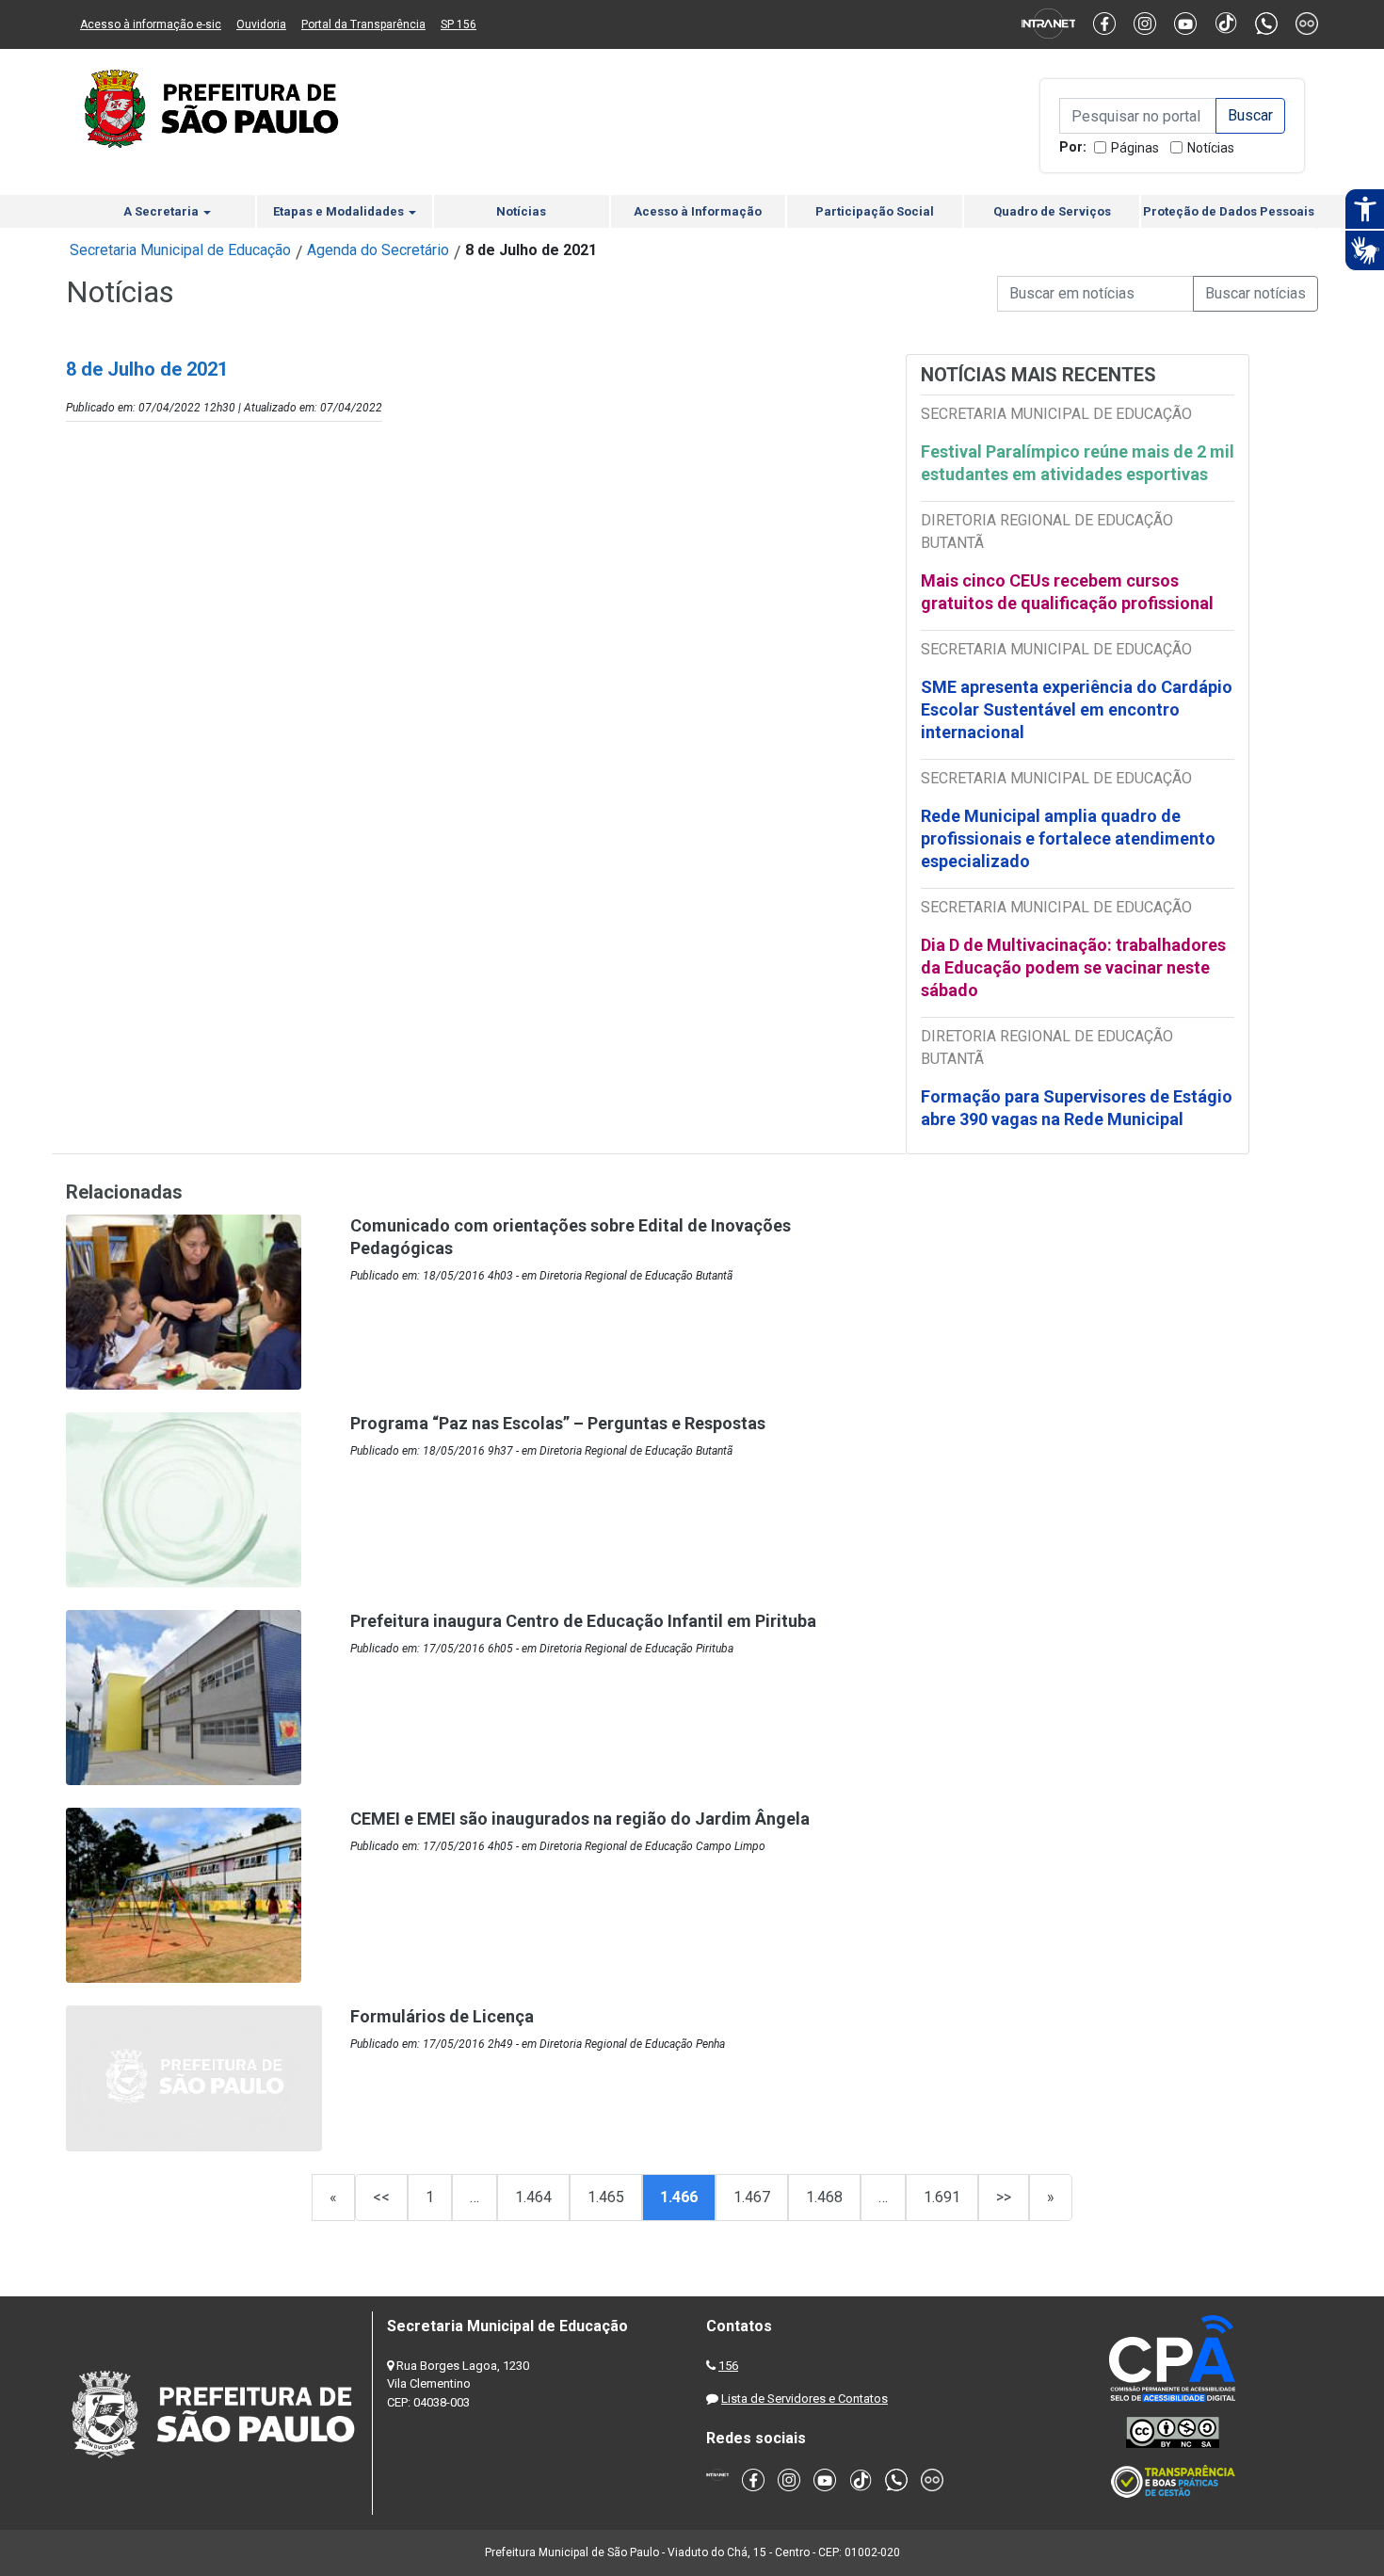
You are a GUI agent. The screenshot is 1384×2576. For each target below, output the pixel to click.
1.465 (606, 2197)
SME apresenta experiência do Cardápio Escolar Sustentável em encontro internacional (1077, 709)
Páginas (1135, 148)
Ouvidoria (261, 24)
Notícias (1211, 148)
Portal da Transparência (363, 24)
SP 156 (459, 24)
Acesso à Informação (698, 211)
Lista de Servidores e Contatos (805, 2399)
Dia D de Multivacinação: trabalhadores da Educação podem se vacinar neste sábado (1073, 967)
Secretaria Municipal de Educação (180, 250)
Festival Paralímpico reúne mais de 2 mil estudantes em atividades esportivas (1078, 463)
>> (1004, 2197)
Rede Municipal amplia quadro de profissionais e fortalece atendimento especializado (1068, 838)
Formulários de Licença (442, 2016)
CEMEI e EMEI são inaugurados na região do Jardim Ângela (580, 1819)
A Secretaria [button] (162, 211)
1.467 (752, 2197)
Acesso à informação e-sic (151, 24)
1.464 (533, 2197)
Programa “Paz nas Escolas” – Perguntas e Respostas (558, 1423)
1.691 (942, 2197)
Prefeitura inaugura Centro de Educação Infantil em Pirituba (583, 1621)
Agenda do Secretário (378, 250)
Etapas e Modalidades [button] (340, 211)
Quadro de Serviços (1052, 211)
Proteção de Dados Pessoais (1229, 211)
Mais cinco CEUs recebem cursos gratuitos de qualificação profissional (1067, 592)
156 (728, 2366)
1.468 (824, 2197)
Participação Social (875, 211)
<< (381, 2197)
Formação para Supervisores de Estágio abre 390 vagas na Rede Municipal (1077, 1108)
